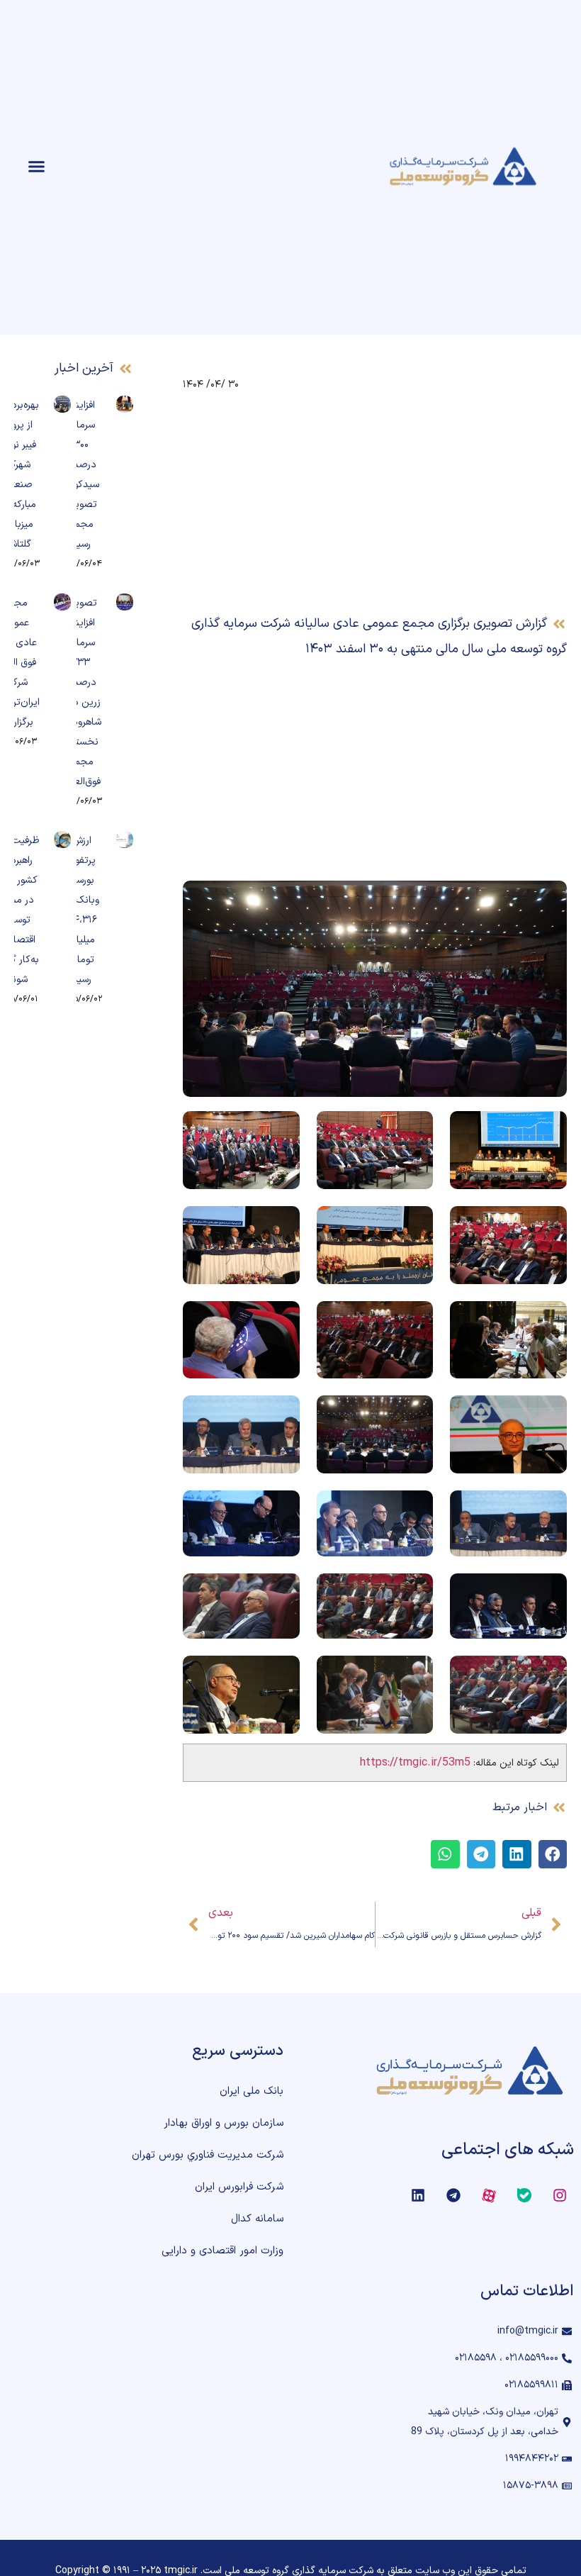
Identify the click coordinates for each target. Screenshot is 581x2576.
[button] (37, 167)
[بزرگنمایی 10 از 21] (548, 1414)
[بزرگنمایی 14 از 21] (414, 1509)
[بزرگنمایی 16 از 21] (548, 1592)
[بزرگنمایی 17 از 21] (414, 1592)
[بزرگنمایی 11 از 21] (414, 1414)
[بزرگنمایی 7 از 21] (548, 1320)
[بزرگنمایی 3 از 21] (281, 1130)
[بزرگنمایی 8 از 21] (414, 1320)
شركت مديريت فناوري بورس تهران (208, 2155)
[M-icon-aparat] (489, 2195)
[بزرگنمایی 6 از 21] (281, 1225)
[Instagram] (560, 2195)
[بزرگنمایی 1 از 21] (548, 1130)
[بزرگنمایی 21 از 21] (281, 1674)
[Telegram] (453, 2195)
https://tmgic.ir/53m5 (415, 1763)
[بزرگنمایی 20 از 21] (414, 1674)
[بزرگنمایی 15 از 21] (281, 1509)
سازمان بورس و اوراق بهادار (224, 2123)
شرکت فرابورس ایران (239, 2187)
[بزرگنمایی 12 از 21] (281, 1414)
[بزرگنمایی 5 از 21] (414, 1225)
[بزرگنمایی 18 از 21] (281, 1592)
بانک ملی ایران (252, 2091)
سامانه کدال (257, 2219)
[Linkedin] (418, 2195)
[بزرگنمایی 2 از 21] (414, 1130)
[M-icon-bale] (524, 2195)
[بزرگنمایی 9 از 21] (281, 1320)
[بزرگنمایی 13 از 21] (548, 1509)
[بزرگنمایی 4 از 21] (548, 1225)
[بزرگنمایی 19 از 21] (548, 1674)
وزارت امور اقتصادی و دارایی (222, 2251)
